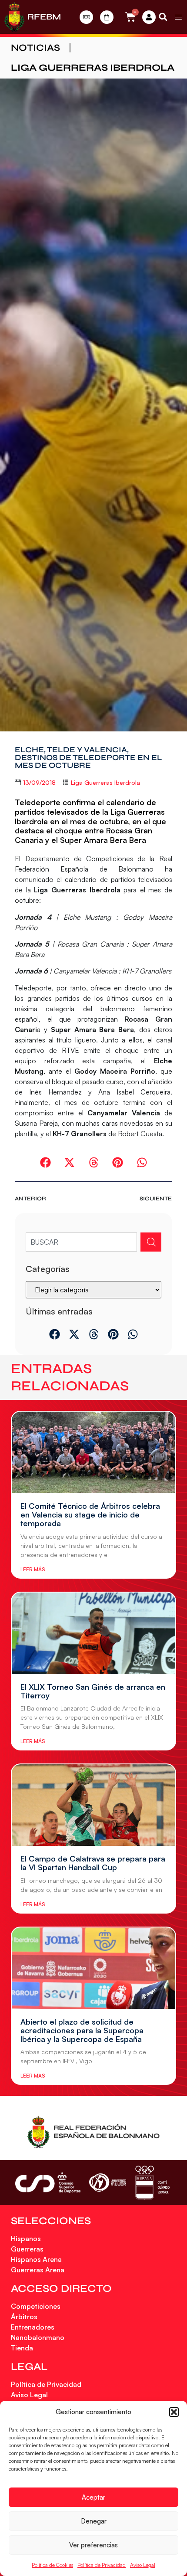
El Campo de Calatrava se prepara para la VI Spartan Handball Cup (93, 1863)
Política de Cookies (52, 2565)
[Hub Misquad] (149, 17)
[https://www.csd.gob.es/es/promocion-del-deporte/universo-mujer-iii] (108, 2183)
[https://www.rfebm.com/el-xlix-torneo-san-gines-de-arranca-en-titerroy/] (93, 1633)
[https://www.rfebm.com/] (14, 17)
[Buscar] (151, 1242)
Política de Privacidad (102, 2565)
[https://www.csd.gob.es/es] (48, 2182)
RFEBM (44, 17)
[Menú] (178, 17)
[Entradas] (86, 17)
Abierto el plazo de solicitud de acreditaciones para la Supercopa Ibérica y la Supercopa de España (82, 2030)
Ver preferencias (93, 2545)
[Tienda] (107, 17)
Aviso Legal (143, 2565)
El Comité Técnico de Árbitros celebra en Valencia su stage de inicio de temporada (90, 1514)
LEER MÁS (33, 1569)
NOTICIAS (35, 48)
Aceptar (93, 2497)
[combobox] (81, 1242)
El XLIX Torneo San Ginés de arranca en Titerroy (93, 1691)
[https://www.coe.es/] (152, 2182)
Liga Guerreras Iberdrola (93, 68)
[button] (174, 2412)
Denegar (94, 2521)
